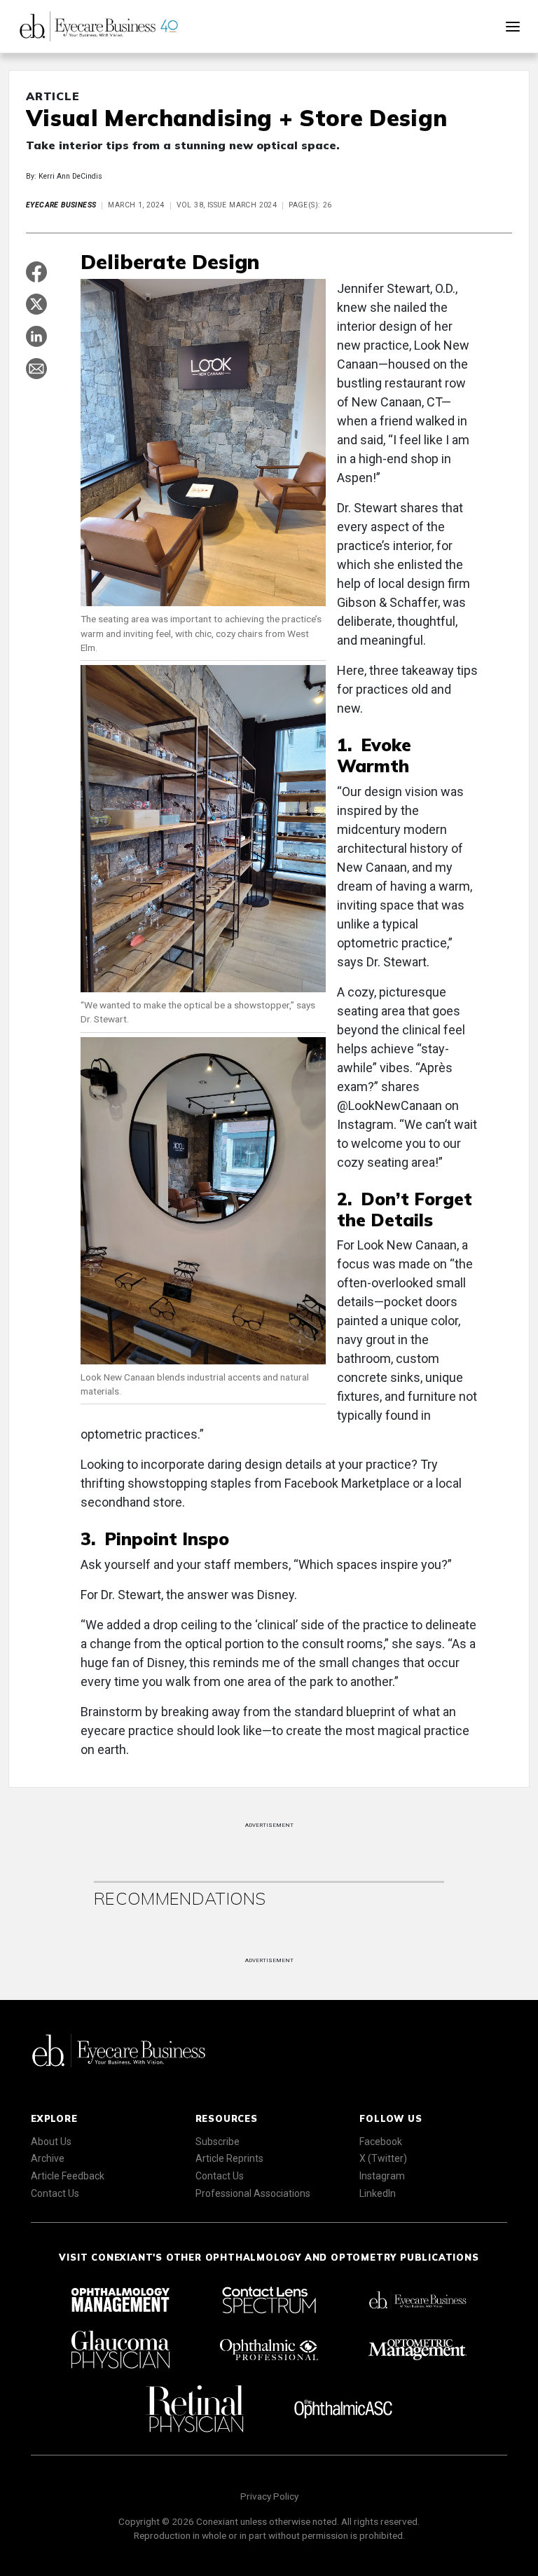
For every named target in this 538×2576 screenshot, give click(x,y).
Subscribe (218, 2142)
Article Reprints (229, 2158)
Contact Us (55, 2193)
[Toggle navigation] (513, 27)
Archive (48, 2158)
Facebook (381, 2142)
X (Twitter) (383, 2158)
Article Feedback (68, 2176)
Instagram (382, 2176)
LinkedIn (378, 2193)
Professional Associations (253, 2193)
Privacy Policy (269, 2496)
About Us (51, 2142)
